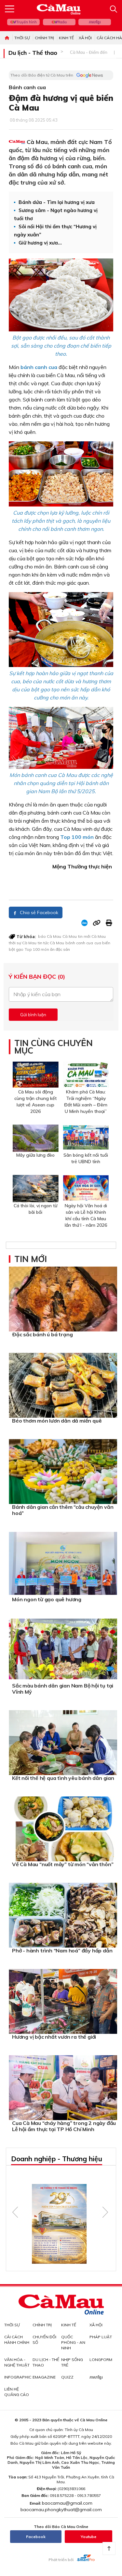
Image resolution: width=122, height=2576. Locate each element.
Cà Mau (70, 936)
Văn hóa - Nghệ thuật (17, 2362)
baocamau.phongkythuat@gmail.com (61, 2510)
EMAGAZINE (44, 2377)
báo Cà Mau (50, 936)
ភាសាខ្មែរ (95, 22)
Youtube (88, 2537)
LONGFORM (101, 2360)
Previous (15, 2212)
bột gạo (16, 949)
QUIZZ (67, 2377)
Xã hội (85, 38)
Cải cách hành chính (17, 2340)
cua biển (102, 943)
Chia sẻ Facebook (38, 912)
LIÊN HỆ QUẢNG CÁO (17, 2392)
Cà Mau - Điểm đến (89, 52)
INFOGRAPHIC (18, 2377)
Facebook (36, 2537)
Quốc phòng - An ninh (73, 2342)
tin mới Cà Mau (92, 936)
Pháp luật (101, 2337)
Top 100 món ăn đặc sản (47, 949)
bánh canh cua (79, 943)
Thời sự (22, 38)
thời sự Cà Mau (23, 943)
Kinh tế (66, 38)
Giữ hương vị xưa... (40, 243)
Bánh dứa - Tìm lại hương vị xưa (57, 202)
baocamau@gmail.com (67, 2503)
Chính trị (44, 38)
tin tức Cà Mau (51, 943)
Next (105, 2212)
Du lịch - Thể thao (33, 53)
